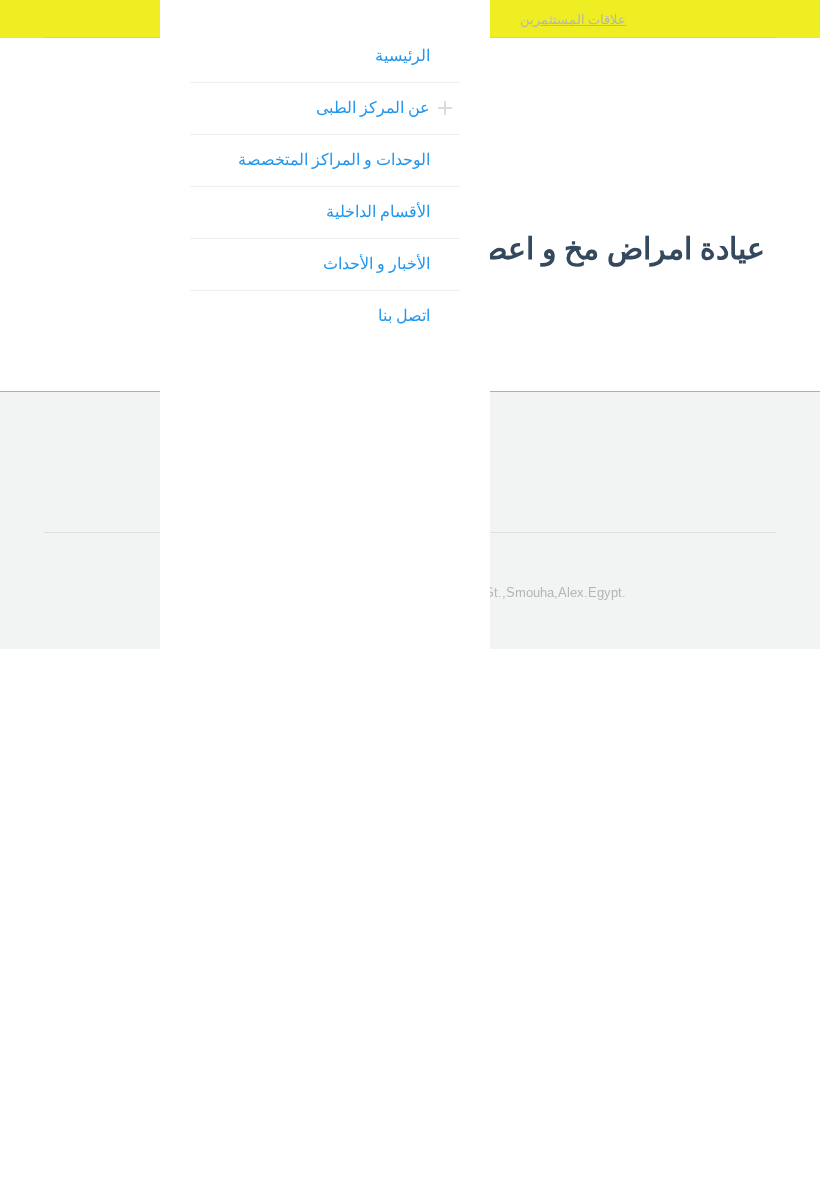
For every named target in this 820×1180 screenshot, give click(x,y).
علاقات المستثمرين (573, 19)
